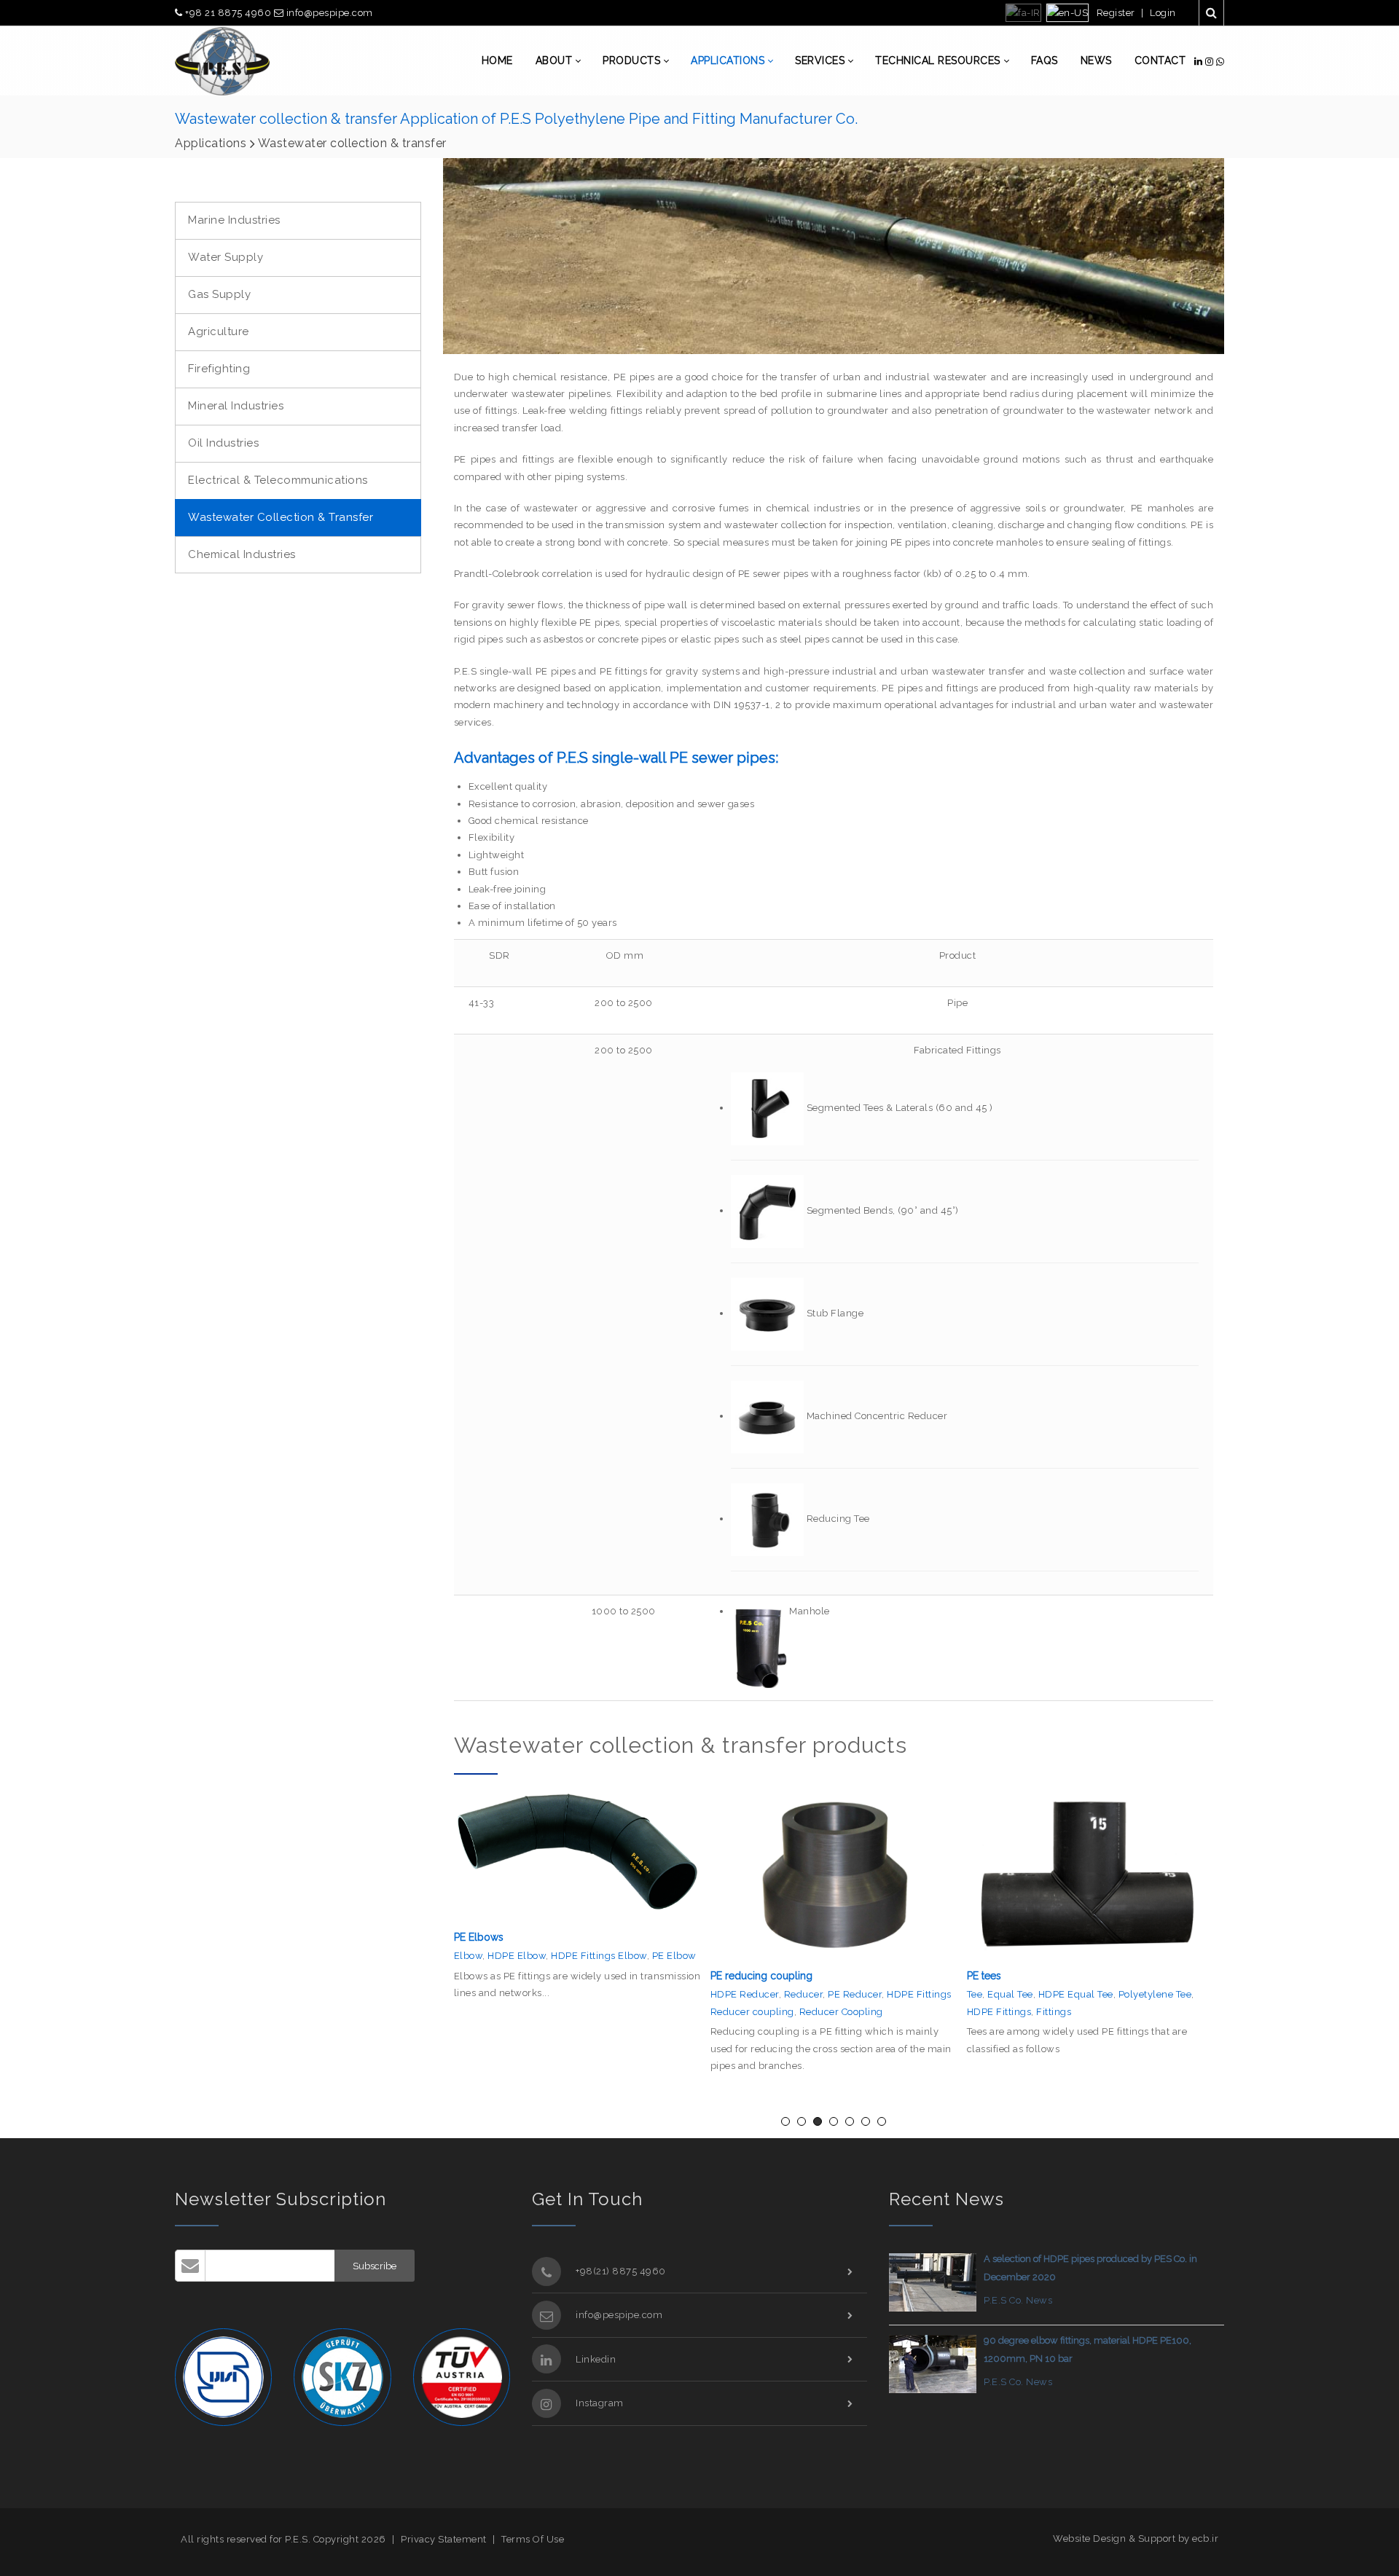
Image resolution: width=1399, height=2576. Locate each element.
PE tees (728, 1976)
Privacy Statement (444, 2539)
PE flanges (991, 1976)
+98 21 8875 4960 (228, 13)
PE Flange (991, 1994)
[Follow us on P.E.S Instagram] (1211, 62)
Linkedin (596, 2359)
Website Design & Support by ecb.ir (1136, 2538)
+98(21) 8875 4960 (621, 2271)
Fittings (797, 2012)
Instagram (600, 2403)
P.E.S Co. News (1018, 2300)
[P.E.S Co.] (222, 61)
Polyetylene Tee (899, 1994)
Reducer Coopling (585, 2012)
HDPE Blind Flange (1078, 2012)
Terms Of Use (533, 2539)
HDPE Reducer (488, 1994)
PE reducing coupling (505, 1976)
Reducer (547, 1994)
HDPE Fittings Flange (1137, 1994)
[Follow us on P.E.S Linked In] (1200, 62)
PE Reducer (598, 1994)
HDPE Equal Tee (819, 1994)
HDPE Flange (1051, 1994)
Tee (718, 1994)
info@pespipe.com (328, 13)
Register (1116, 13)
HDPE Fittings (743, 2012)
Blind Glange (998, 2012)
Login (1163, 13)
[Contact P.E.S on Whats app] (1220, 62)
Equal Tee (754, 1994)
